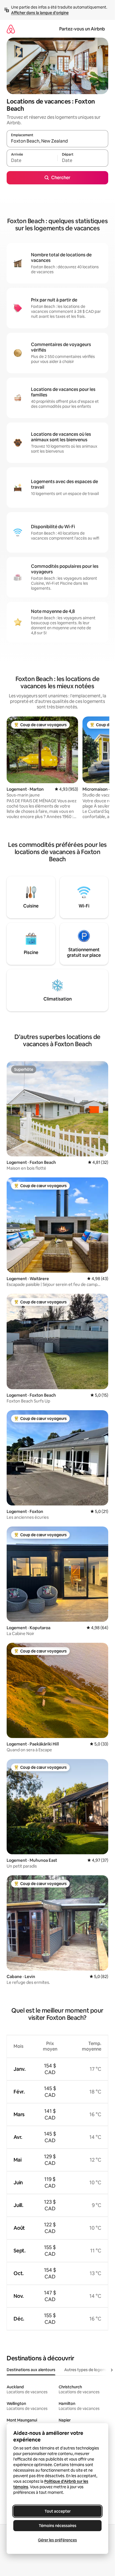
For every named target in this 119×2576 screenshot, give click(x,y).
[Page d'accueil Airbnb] (11, 29)
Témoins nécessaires (58, 2526)
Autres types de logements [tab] (89, 2370)
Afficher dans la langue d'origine (40, 13)
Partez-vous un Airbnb (82, 29)
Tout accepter (58, 2511)
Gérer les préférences (57, 2540)
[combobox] (57, 141)
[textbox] (32, 161)
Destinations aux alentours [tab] (31, 2370)
